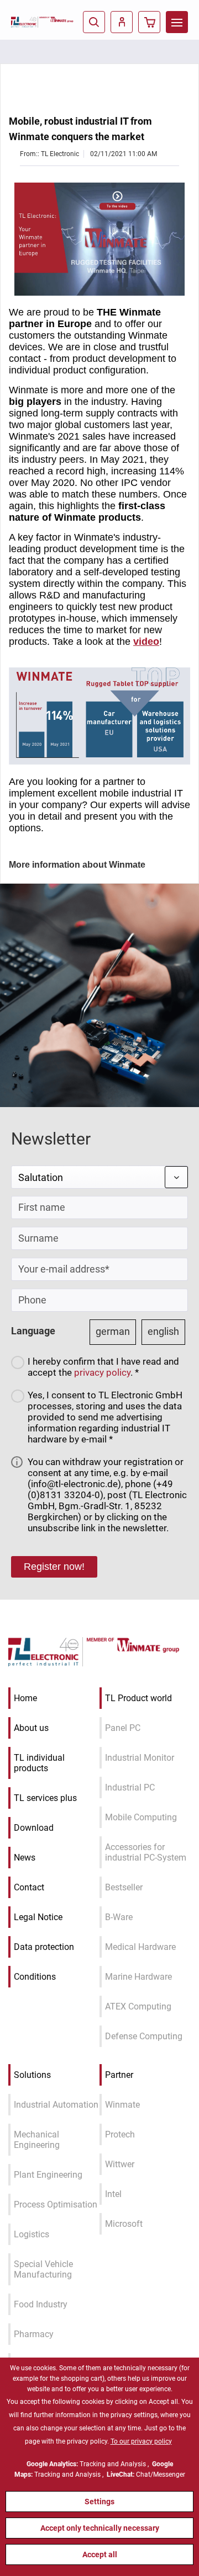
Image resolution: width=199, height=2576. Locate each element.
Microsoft (124, 2224)
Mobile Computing (141, 1817)
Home (25, 1698)
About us (31, 1728)
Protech (120, 2134)
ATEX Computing (138, 2006)
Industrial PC (130, 1787)
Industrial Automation (56, 2105)
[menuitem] (177, 22)
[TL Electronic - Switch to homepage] (25, 22)
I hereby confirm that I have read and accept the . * (103, 1367)
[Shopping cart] (149, 22)
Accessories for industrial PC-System (146, 1852)
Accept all (100, 2554)
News (25, 1858)
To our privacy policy (141, 2441)
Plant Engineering (48, 2175)
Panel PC (123, 1728)
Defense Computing (144, 2036)
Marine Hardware (138, 1977)
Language (33, 1331)
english (163, 1331)
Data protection (44, 1947)
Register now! (54, 1567)
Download (34, 1828)
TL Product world (138, 1698)
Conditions (35, 1977)
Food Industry (41, 2304)
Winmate (122, 2105)
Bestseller (124, 1887)
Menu (177, 22)
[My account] (122, 22)
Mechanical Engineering (37, 2140)
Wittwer (120, 2164)
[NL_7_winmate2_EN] (99, 239)
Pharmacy (34, 2334)
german (113, 1331)
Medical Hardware (140, 1947)
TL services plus (45, 1798)
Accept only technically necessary (100, 2528)
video (146, 642)
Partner (119, 2075)
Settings (99, 2502)
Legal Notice (38, 1917)
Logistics (32, 2234)
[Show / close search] (94, 22)
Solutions (32, 2075)
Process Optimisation (56, 2204)
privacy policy (102, 1372)
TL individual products (39, 1763)
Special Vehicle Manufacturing (43, 2269)
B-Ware (119, 1917)
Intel (113, 2194)
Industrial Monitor (140, 1758)
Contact (29, 1887)
